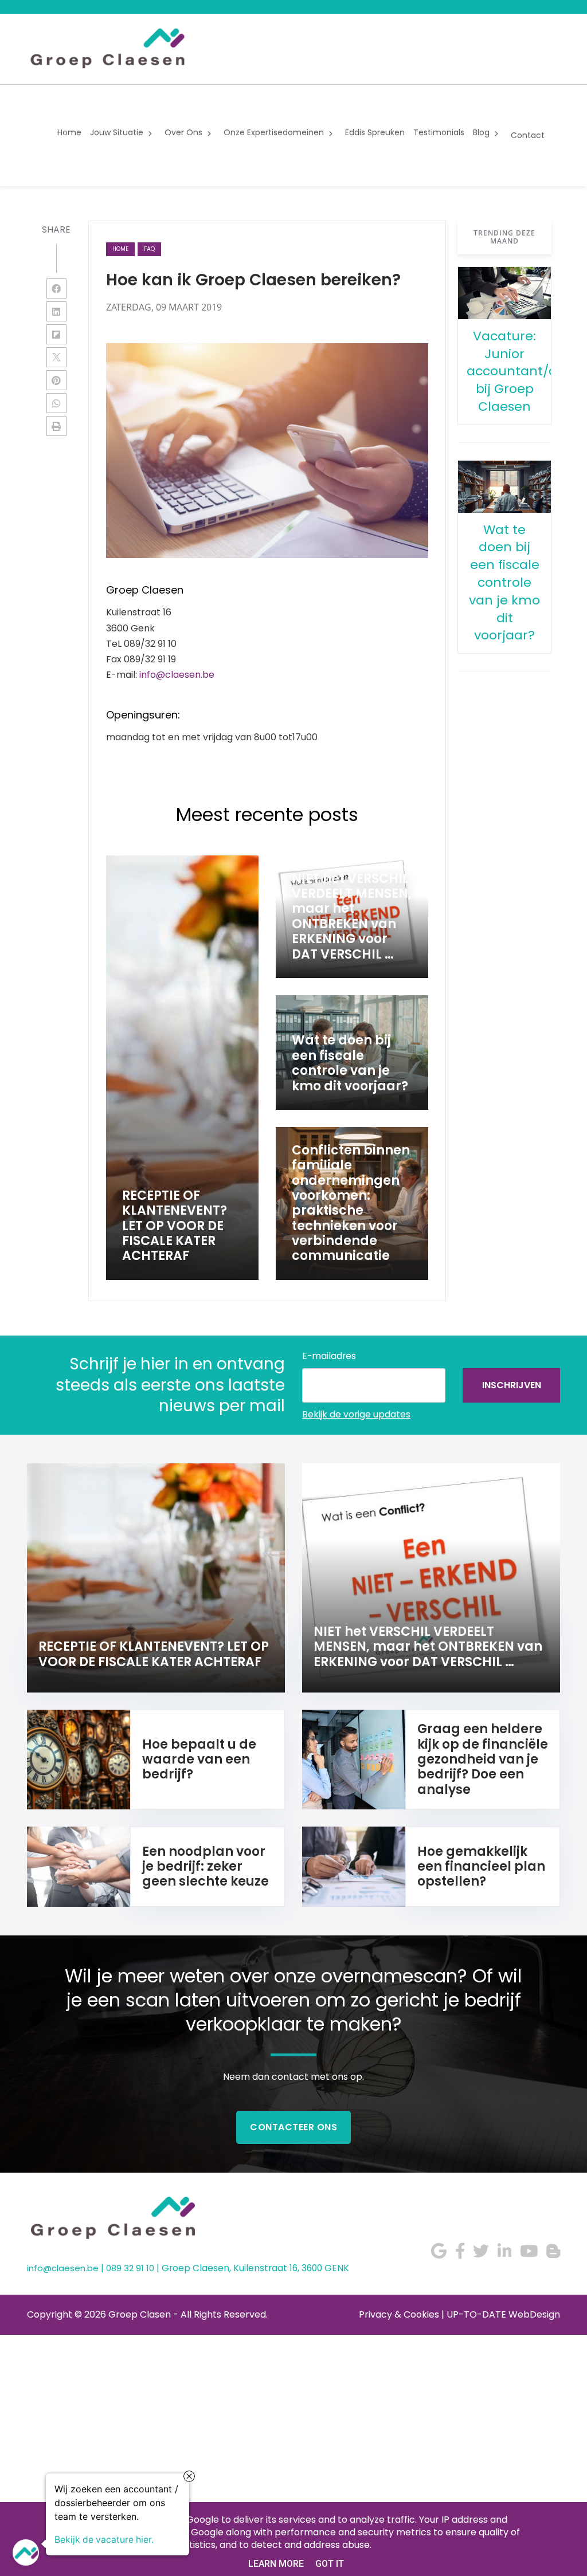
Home (120, 249)
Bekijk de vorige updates (356, 1414)
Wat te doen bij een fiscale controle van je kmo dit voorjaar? (504, 583)
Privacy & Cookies (399, 2314)
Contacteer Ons (293, 2127)
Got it (330, 2564)
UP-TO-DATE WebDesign (503, 2314)
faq (149, 249)
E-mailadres (329, 1356)
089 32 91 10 (130, 2268)
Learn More (276, 2564)
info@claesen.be (177, 675)
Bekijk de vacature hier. (104, 2539)
